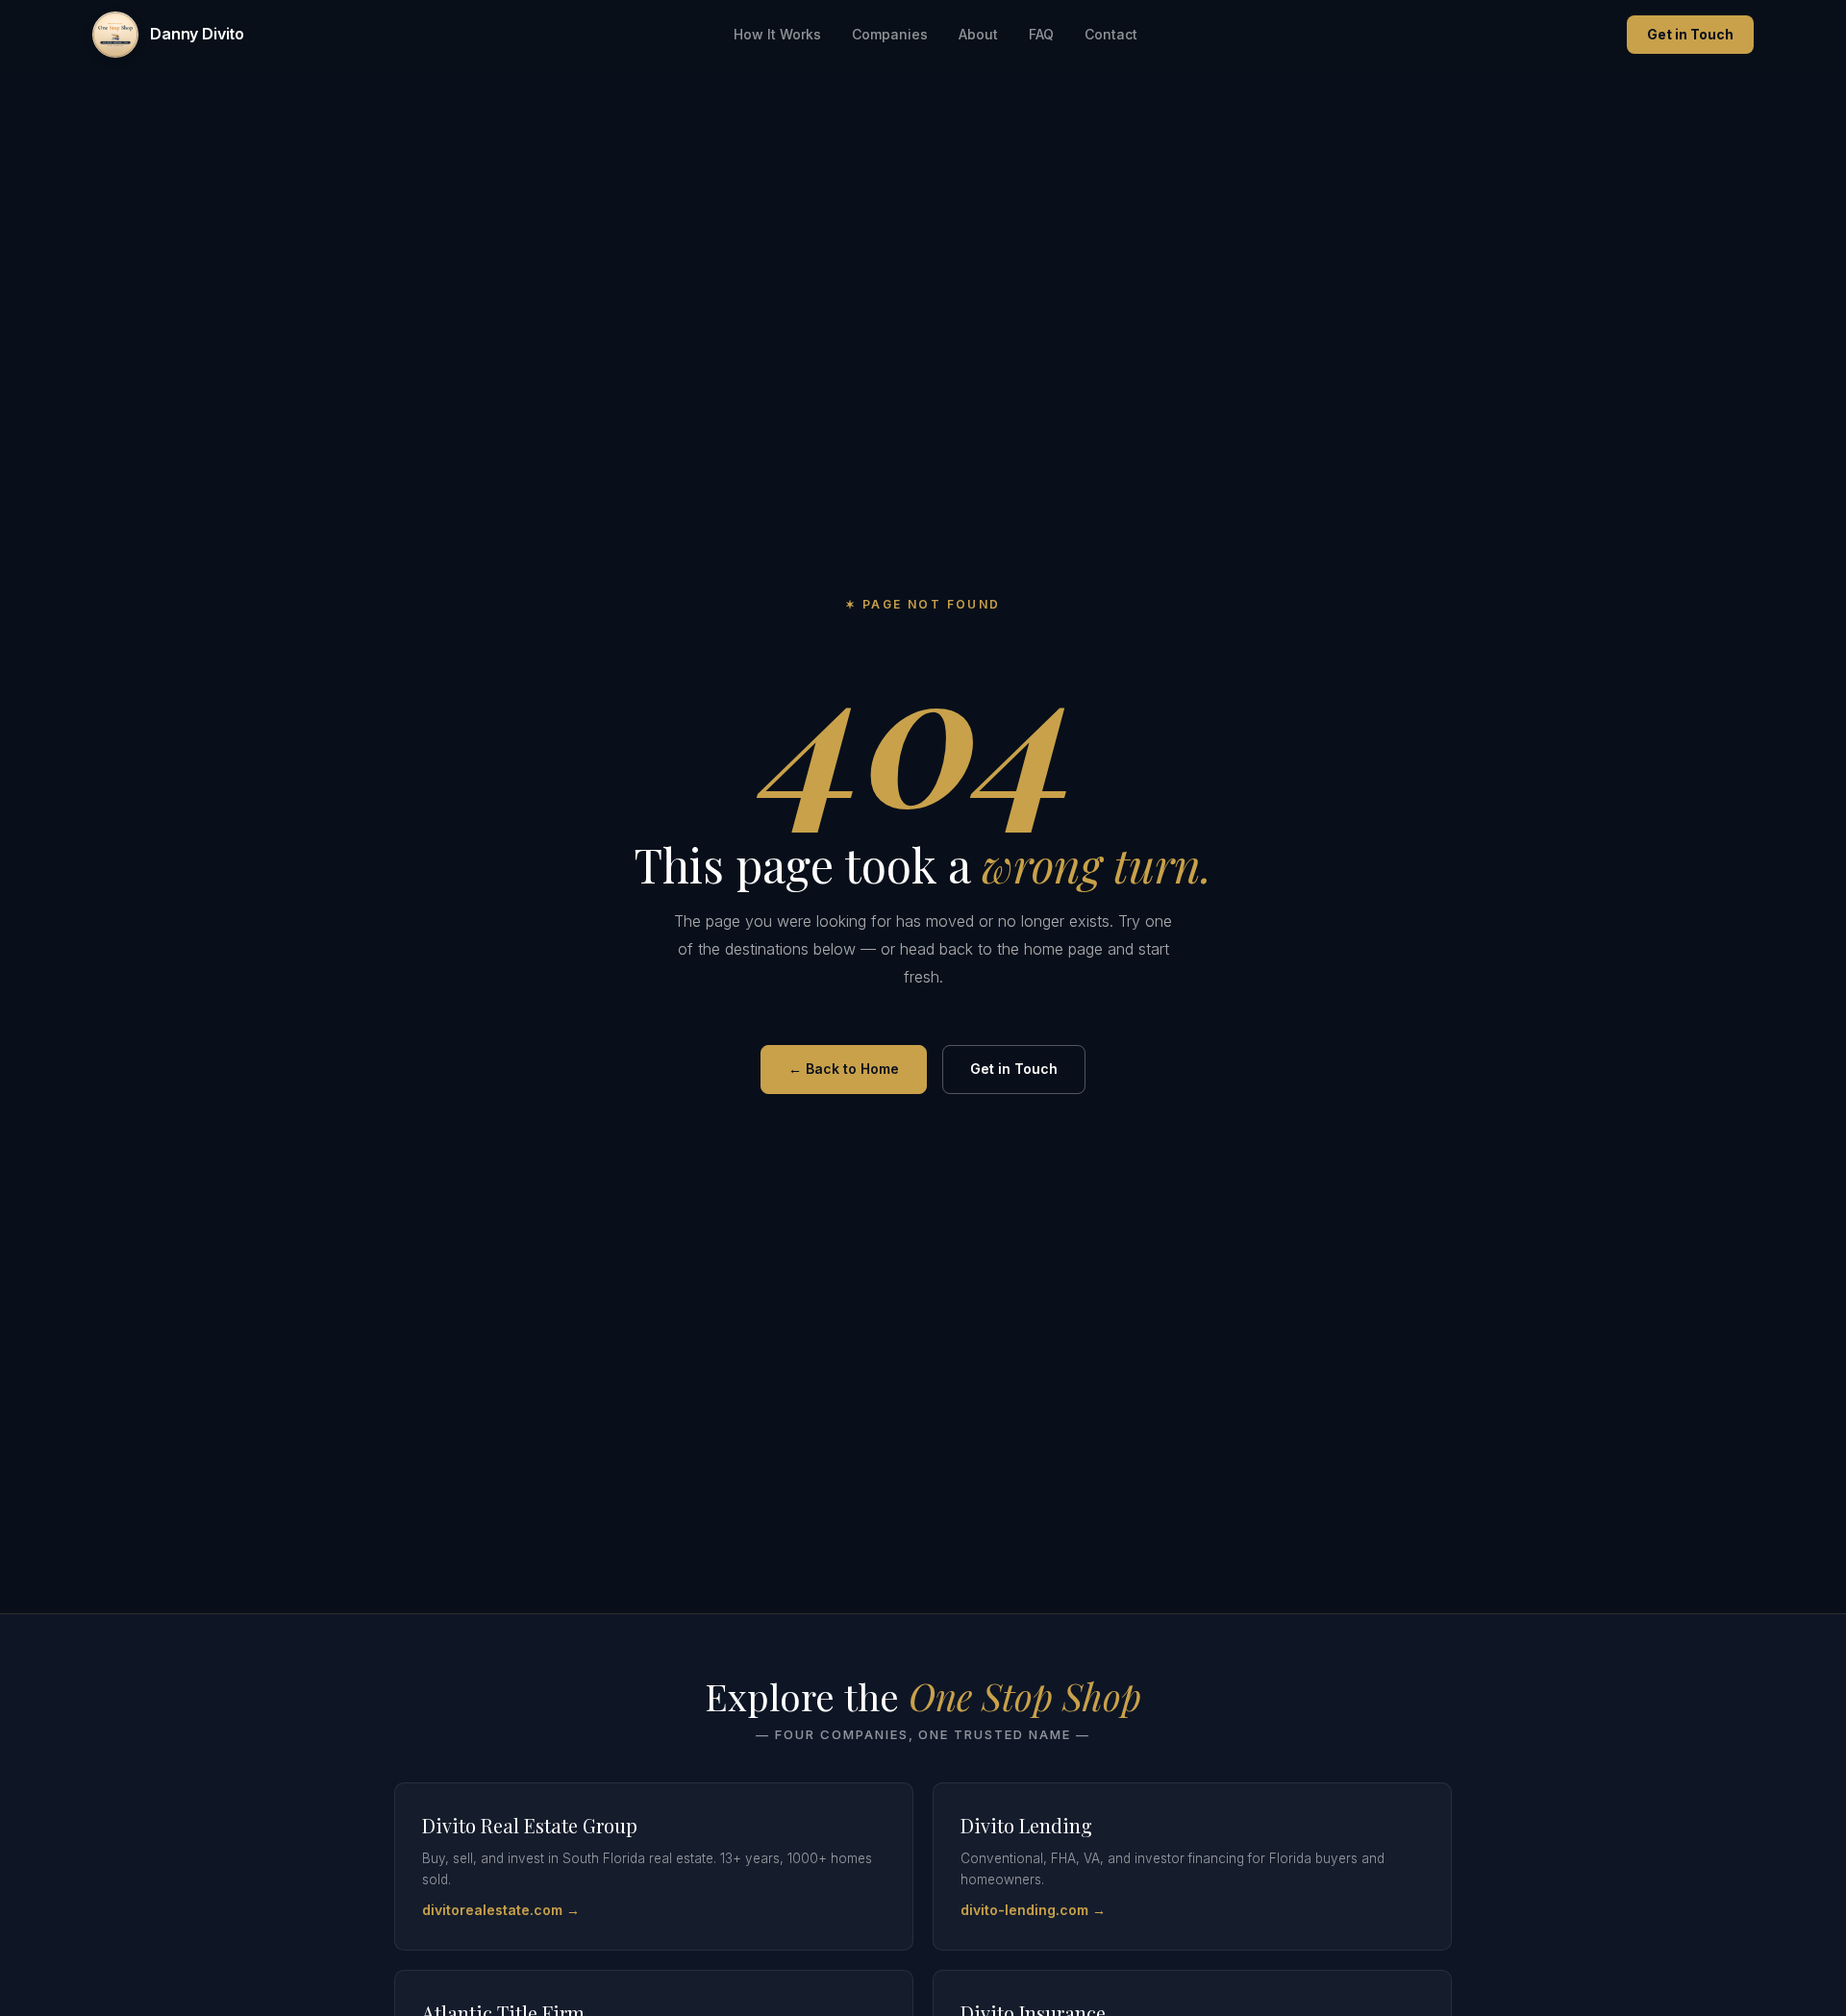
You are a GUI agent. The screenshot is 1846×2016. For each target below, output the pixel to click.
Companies (890, 34)
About (978, 34)
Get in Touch (1690, 34)
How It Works (777, 34)
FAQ (1041, 34)
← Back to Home (844, 1069)
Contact (1111, 34)
